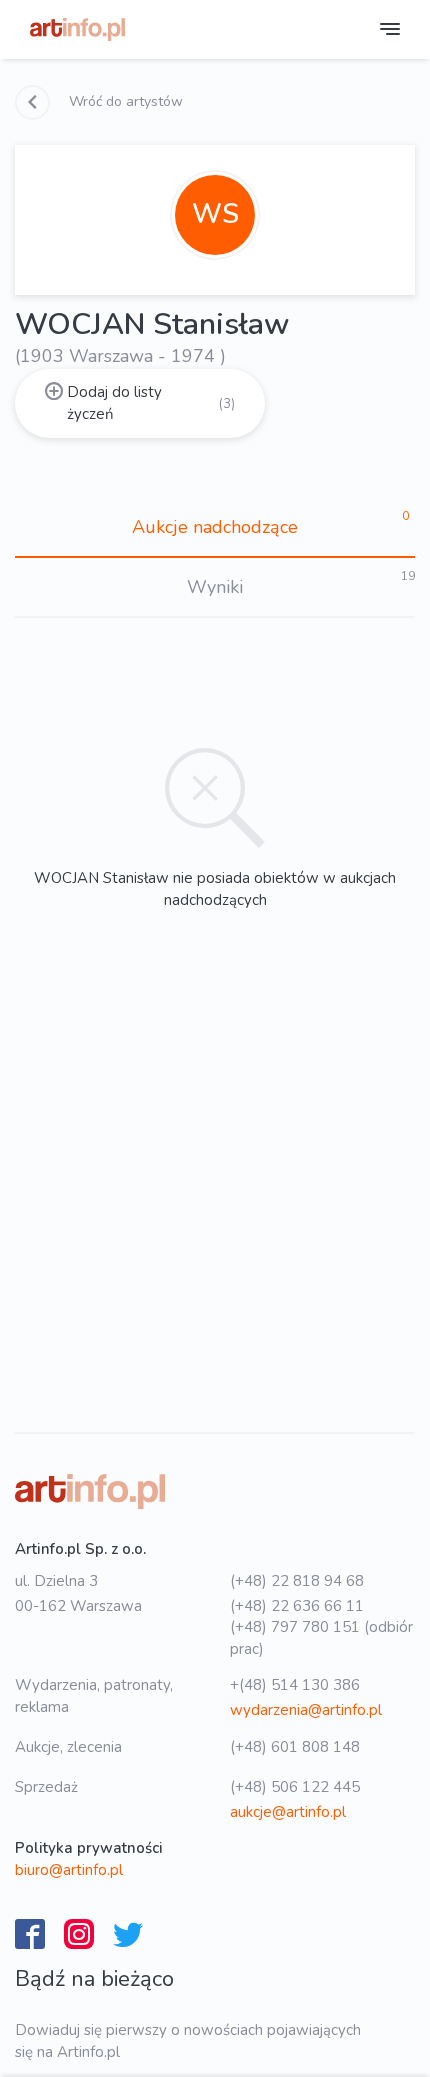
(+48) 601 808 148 (295, 1747)
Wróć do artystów (124, 101)
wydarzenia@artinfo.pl (306, 1710)
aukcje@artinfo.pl (288, 1812)
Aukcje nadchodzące (215, 527)
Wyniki (215, 587)
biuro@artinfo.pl (69, 1870)
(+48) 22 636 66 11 (297, 1606)
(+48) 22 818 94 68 (297, 1581)
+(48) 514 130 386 (295, 1685)
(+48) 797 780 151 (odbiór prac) (321, 1637)
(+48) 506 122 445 (295, 1787)
